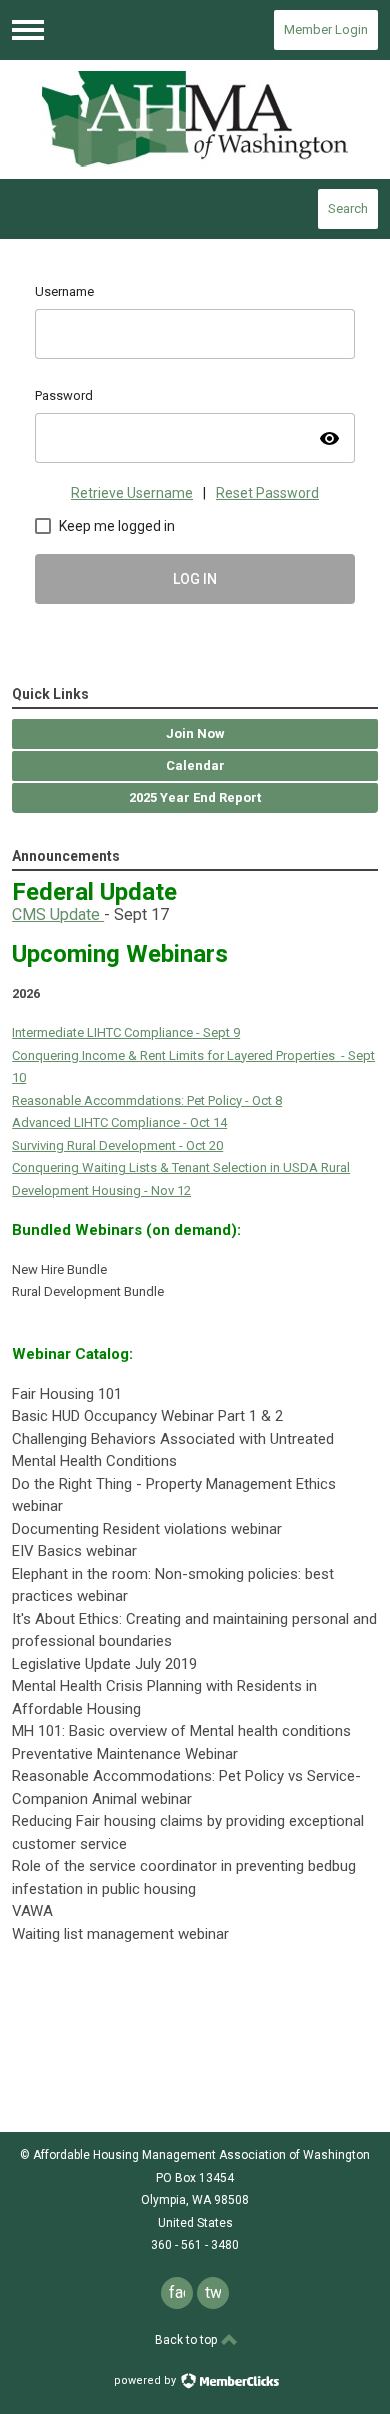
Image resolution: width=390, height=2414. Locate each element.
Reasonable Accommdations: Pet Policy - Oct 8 (147, 1100)
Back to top (187, 2340)
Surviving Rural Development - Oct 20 (117, 1145)
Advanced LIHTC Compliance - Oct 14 (119, 1122)
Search (348, 208)
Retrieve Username (132, 493)
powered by (146, 2380)
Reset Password (267, 493)
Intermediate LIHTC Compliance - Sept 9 (126, 1032)
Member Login (326, 29)
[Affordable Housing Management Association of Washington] (195, 119)
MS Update (63, 914)
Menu (28, 30)
